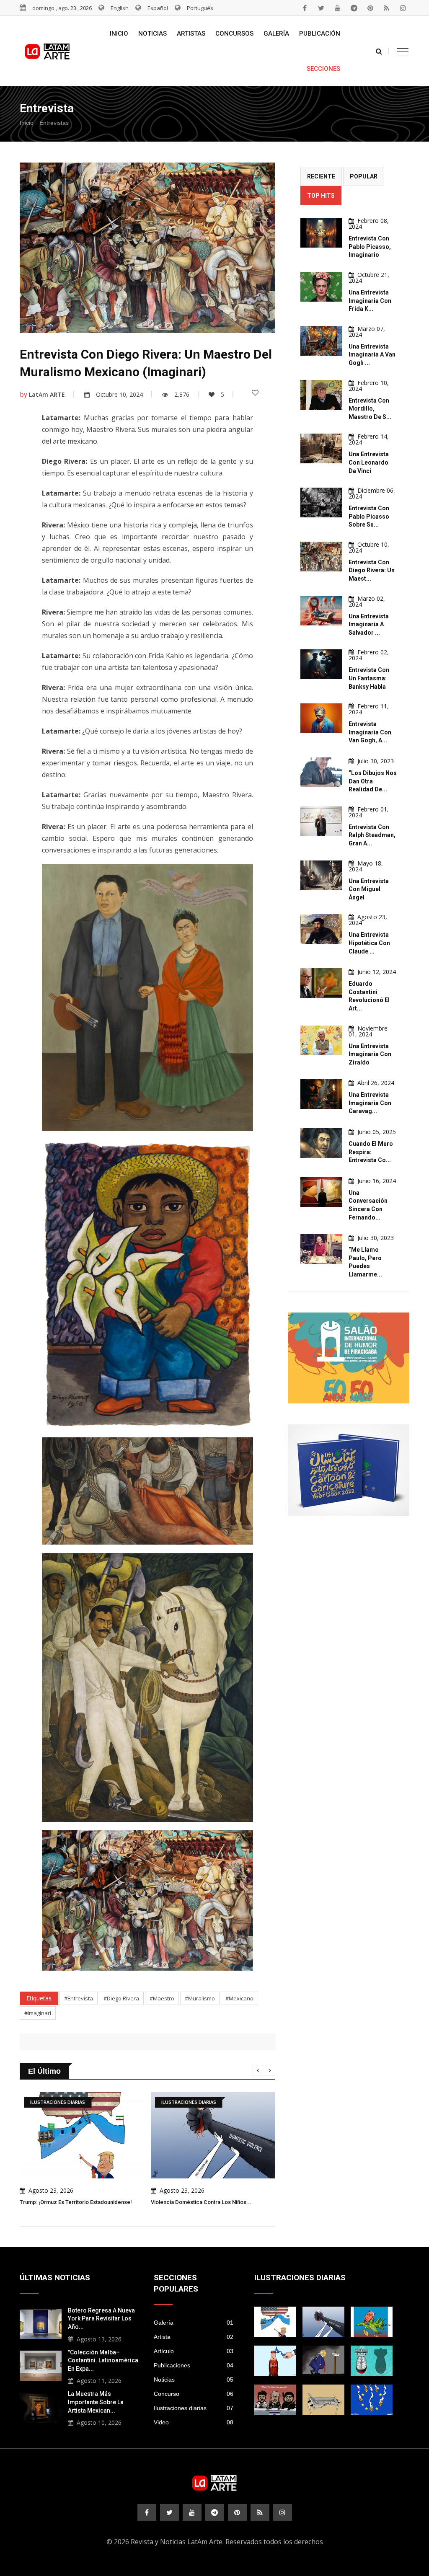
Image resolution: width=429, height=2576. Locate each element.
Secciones (323, 69)
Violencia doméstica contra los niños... (201, 2202)
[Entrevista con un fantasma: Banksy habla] (321, 664)
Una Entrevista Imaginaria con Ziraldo (370, 1054)
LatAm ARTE (47, 394)
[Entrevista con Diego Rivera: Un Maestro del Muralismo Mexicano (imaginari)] (321, 557)
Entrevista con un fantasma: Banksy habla (369, 678)
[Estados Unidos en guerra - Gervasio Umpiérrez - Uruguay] (372, 2322)
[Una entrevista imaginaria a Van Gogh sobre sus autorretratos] (321, 341)
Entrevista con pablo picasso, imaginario (370, 247)
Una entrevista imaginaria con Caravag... (370, 1103)
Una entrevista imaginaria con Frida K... (370, 301)
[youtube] (338, 8)
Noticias (152, 34)
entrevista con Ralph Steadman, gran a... (372, 835)
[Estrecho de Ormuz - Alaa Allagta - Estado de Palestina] (275, 2361)
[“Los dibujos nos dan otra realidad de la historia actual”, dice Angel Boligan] (321, 772)
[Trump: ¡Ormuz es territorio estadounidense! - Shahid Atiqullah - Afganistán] (275, 2322)
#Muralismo (200, 1998)
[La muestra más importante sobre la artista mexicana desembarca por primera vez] (41, 2406)
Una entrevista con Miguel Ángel (369, 889)
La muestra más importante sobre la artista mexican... (96, 2402)
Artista (194, 2337)
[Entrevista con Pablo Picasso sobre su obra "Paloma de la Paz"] (321, 503)
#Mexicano (239, 1998)
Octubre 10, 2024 (119, 394)
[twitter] (321, 8)
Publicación (320, 34)
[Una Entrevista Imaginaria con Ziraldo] (321, 1040)
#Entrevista (79, 1998)
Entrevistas (54, 123)
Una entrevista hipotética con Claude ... (369, 943)
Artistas (191, 34)
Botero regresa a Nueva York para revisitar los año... (101, 2319)
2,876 (182, 394)
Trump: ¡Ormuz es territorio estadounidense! (76, 2202)
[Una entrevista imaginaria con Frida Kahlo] (321, 287)
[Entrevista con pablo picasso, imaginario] (321, 233)
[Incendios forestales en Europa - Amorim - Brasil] (372, 2400)
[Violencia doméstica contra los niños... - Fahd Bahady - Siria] (323, 2322)
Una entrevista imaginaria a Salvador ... (369, 624)
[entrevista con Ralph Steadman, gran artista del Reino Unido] (321, 821)
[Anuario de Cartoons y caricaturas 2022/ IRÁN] (349, 1470)
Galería (276, 34)
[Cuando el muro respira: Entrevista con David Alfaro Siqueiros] (321, 1143)
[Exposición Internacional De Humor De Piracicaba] (349, 1358)
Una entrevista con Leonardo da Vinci (369, 462)
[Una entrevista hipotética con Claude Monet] (321, 929)
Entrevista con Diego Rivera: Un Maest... (372, 570)
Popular (364, 176)
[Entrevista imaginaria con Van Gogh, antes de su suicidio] (321, 718)
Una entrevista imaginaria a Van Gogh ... (372, 355)
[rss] (387, 8)
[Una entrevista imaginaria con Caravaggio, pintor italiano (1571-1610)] (321, 1094)
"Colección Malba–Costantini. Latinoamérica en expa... (103, 2360)
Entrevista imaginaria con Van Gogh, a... (370, 732)
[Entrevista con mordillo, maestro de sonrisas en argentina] (321, 395)
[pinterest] (370, 8)
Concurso (194, 2394)
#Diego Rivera (121, 1998)
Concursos (234, 34)
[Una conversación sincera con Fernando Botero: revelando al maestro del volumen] (321, 1192)
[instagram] (403, 8)
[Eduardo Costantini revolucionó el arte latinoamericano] (321, 983)
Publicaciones (194, 2365)
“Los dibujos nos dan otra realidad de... (373, 781)
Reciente (321, 176)
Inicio (119, 34)
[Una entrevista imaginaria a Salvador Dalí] (321, 611)
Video (194, 2422)
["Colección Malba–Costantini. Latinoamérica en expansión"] (41, 2365)
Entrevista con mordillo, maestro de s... (370, 409)
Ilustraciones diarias (194, 2408)
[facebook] (305, 8)
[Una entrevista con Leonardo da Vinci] (321, 448)
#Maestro (162, 1998)
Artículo (194, 2351)
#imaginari (38, 2013)
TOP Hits (321, 196)
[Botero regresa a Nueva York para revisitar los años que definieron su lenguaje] (41, 2323)
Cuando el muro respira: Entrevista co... (371, 1152)
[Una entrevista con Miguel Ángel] (321, 875)
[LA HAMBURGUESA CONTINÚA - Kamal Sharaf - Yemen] (323, 2400)
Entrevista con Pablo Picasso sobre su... (369, 516)
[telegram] (354, 8)
